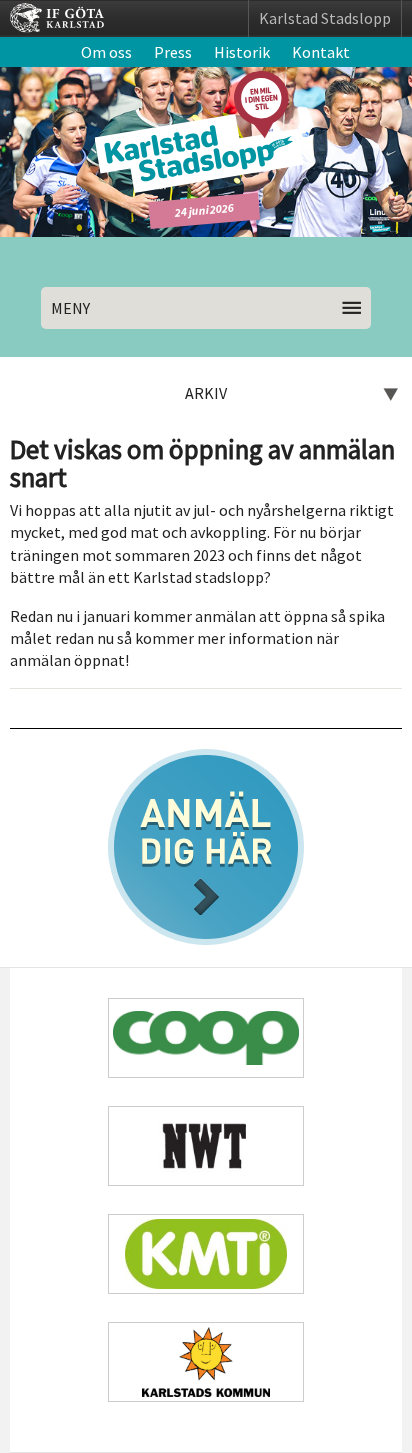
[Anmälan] (206, 847)
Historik (242, 52)
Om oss (106, 52)
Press (173, 52)
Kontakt (321, 52)
